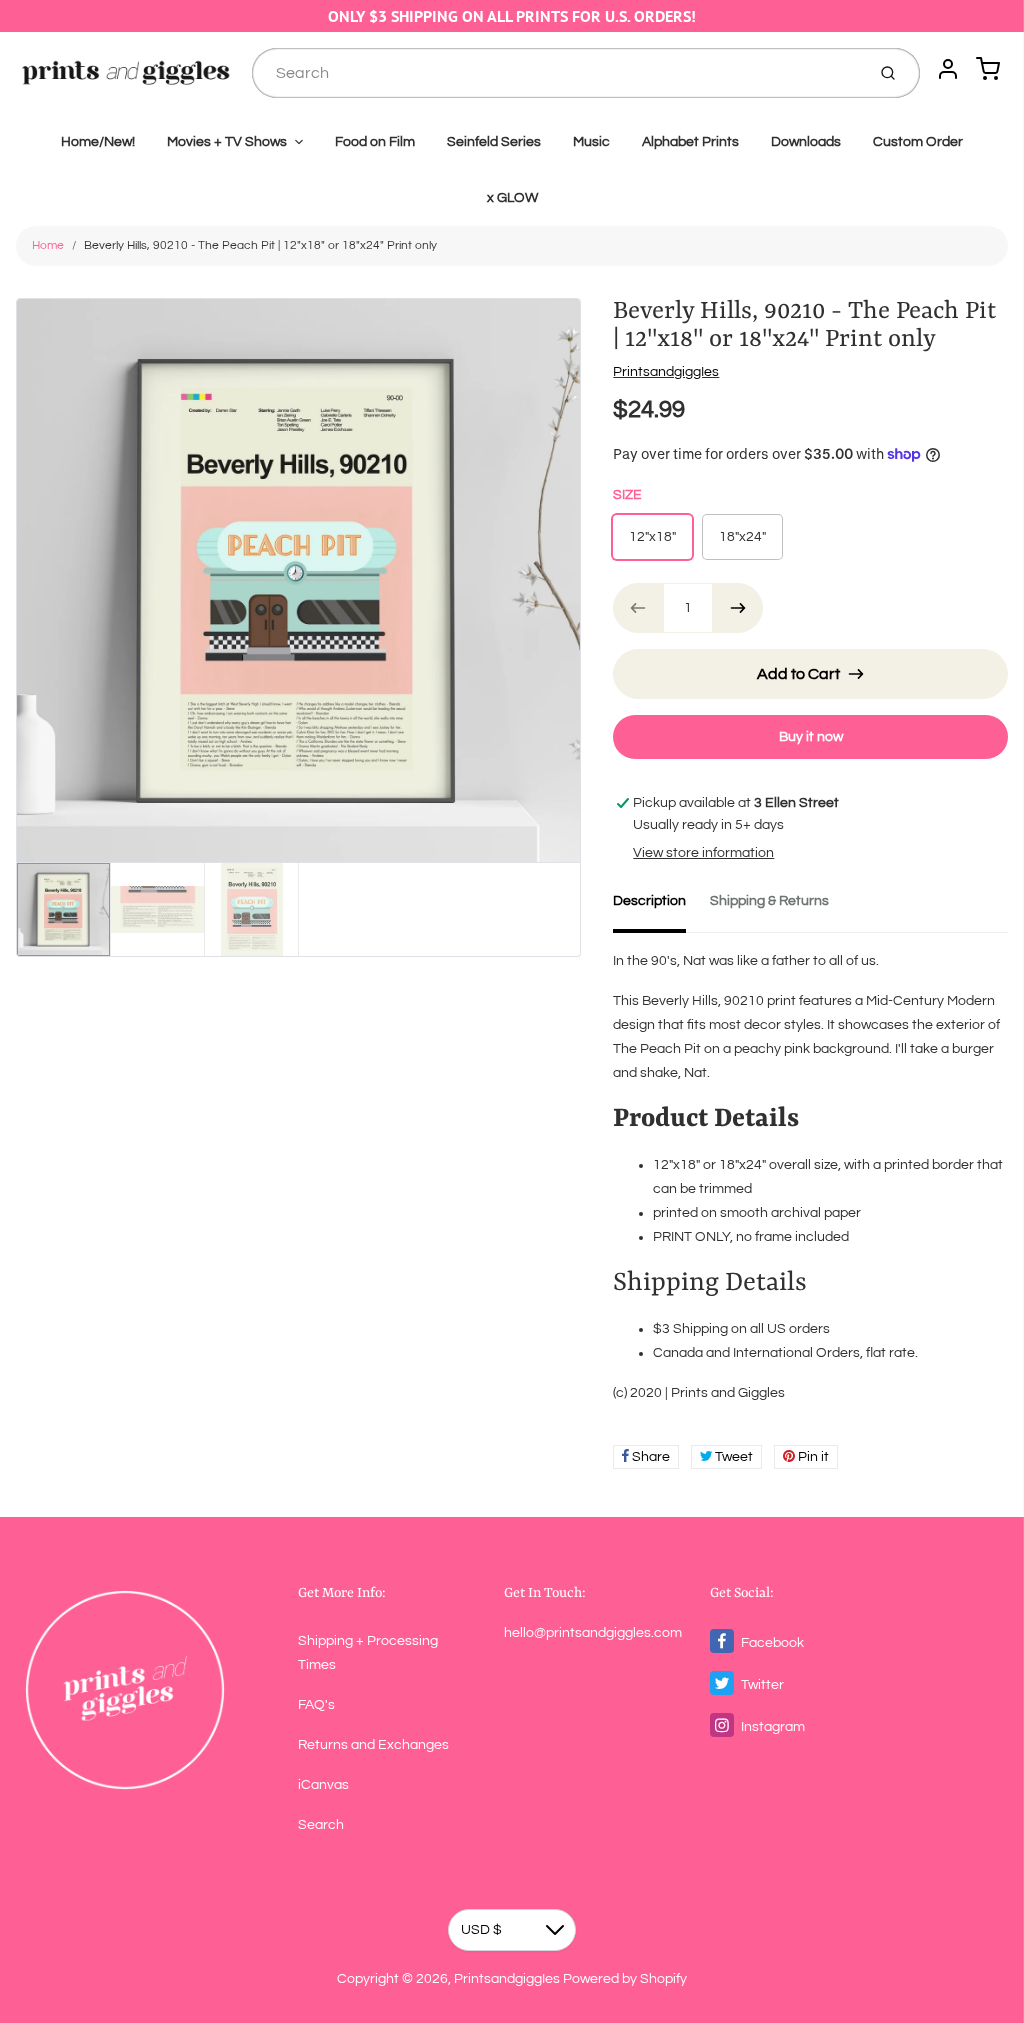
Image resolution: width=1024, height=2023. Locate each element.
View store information (703, 853)
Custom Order (918, 142)
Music (591, 142)
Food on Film (375, 142)
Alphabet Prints (690, 142)
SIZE (627, 495)
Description (649, 901)
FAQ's (316, 1705)
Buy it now (811, 737)
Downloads (806, 142)
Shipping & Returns (769, 901)
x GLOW (512, 198)
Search (321, 1825)
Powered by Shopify (625, 1979)
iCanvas (323, 1785)
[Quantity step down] (638, 608)
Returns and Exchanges (373, 1745)
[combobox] (556, 73)
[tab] (661, 907)
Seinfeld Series (494, 142)
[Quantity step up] (738, 608)
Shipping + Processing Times (368, 1653)
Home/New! (98, 142)
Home (48, 245)
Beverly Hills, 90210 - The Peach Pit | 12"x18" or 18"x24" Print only (260, 245)
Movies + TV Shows (227, 142)
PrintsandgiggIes (666, 372)
